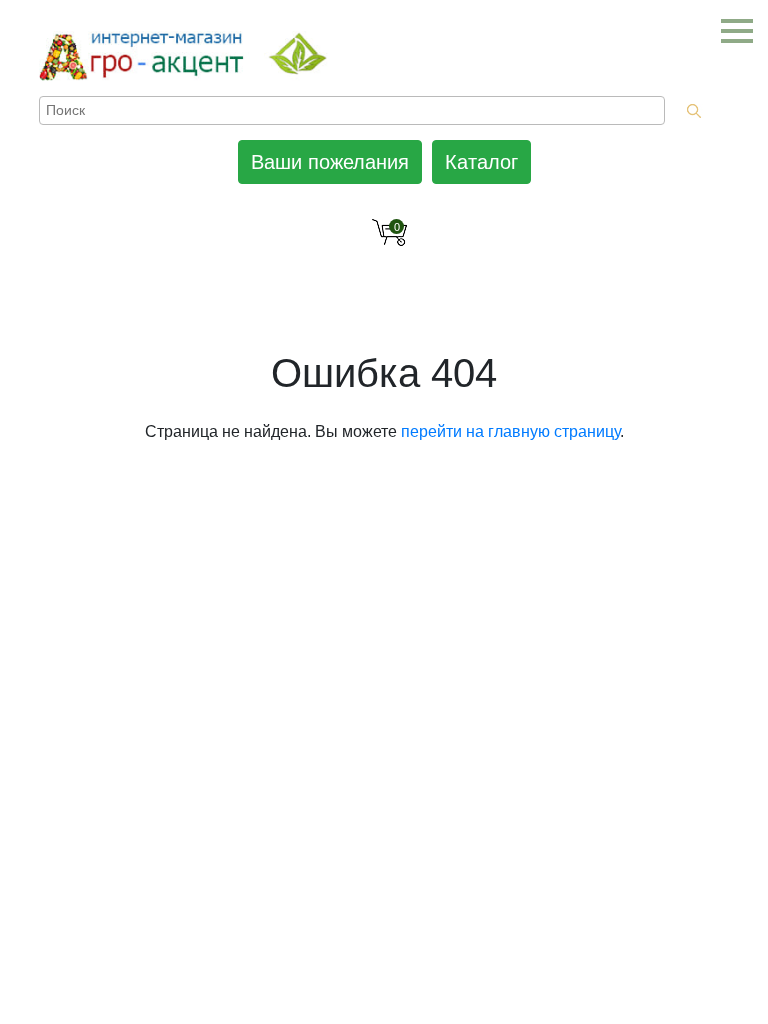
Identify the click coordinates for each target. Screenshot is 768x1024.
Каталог (481, 162)
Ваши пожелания (330, 162)
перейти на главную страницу (510, 431)
